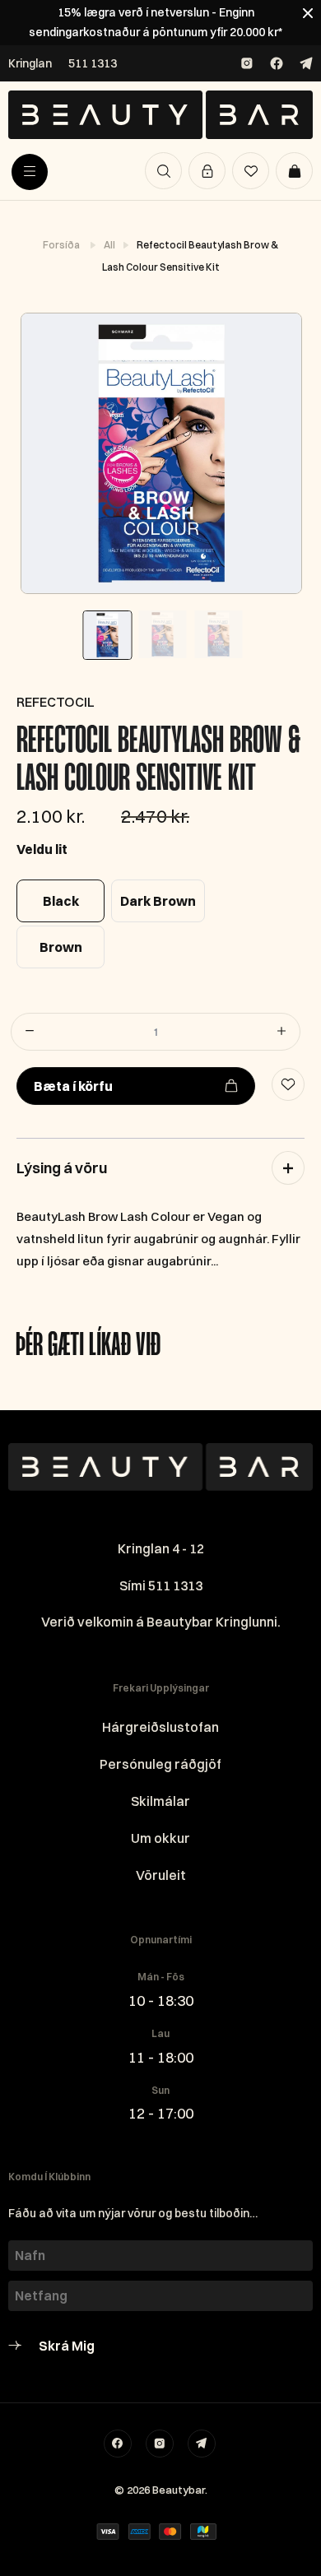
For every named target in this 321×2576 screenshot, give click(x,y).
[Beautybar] (160, 115)
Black (61, 901)
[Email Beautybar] (202, 2444)
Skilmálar (160, 1801)
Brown (61, 947)
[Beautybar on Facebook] (277, 63)
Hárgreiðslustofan (160, 1727)
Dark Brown (158, 901)
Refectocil (56, 702)
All (110, 245)
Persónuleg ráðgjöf (160, 1764)
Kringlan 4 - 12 (161, 1548)
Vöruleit (161, 1875)
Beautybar (179, 2490)
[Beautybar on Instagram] (247, 63)
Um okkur (160, 1838)
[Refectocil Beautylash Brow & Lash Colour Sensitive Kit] (160, 453)
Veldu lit (42, 849)
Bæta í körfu (73, 1086)
